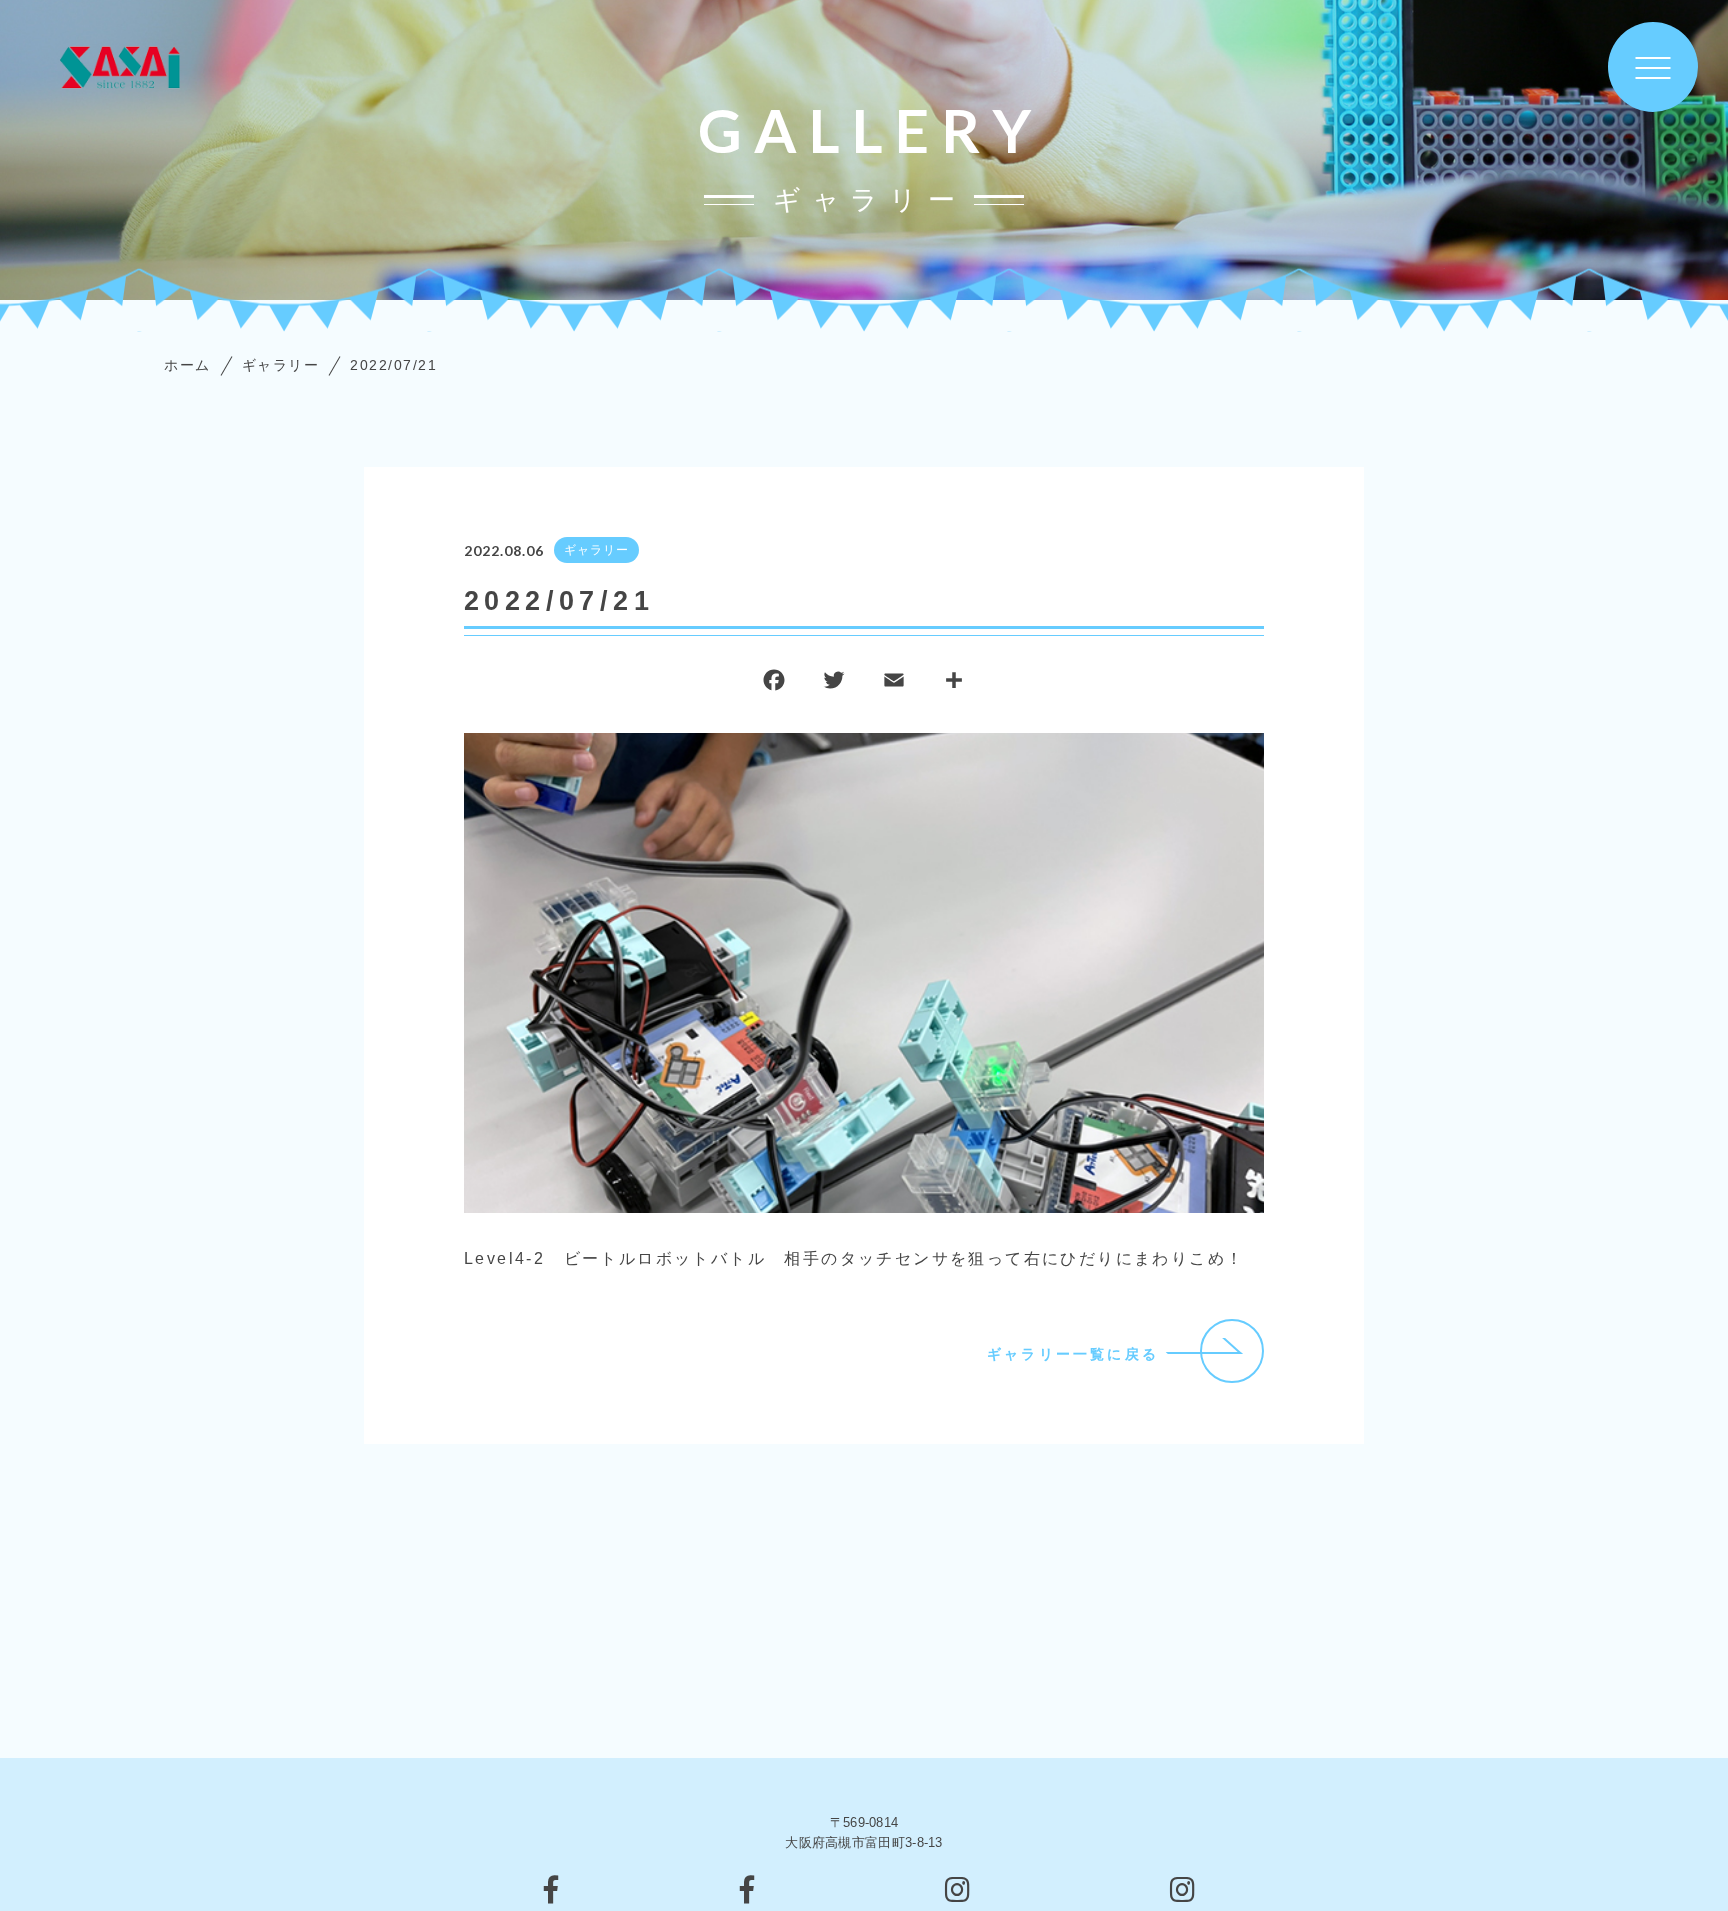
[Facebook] (774, 684)
